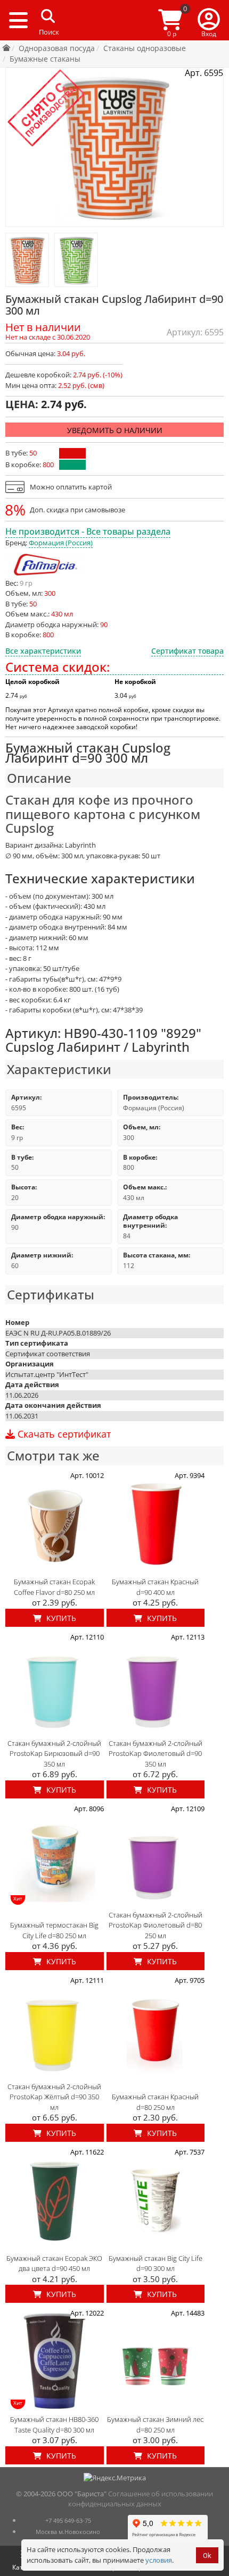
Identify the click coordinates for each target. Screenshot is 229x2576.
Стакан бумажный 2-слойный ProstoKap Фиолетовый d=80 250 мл (156, 1925)
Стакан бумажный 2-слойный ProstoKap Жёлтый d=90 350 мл (54, 2097)
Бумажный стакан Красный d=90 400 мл (155, 1587)
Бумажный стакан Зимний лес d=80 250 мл (155, 2425)
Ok (207, 2556)
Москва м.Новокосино (68, 2532)
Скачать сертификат (63, 1434)
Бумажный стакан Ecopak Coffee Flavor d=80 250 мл (54, 1587)
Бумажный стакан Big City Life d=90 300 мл (156, 2263)
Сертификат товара (187, 651)
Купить (60, 1618)
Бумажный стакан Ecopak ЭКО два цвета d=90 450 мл (54, 2263)
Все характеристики (43, 651)
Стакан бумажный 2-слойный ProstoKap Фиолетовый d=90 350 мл (156, 1754)
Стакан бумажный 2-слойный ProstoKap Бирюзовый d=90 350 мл (54, 1754)
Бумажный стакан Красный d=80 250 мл (155, 2102)
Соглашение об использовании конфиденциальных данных (141, 2499)
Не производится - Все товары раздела (88, 531)
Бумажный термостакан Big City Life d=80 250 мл (54, 1930)
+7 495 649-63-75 (68, 2520)
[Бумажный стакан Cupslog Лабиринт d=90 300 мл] (27, 260)
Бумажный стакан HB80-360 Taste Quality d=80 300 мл (54, 2425)
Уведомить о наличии (115, 430)
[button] (209, 20)
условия (159, 2560)
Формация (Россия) (61, 543)
